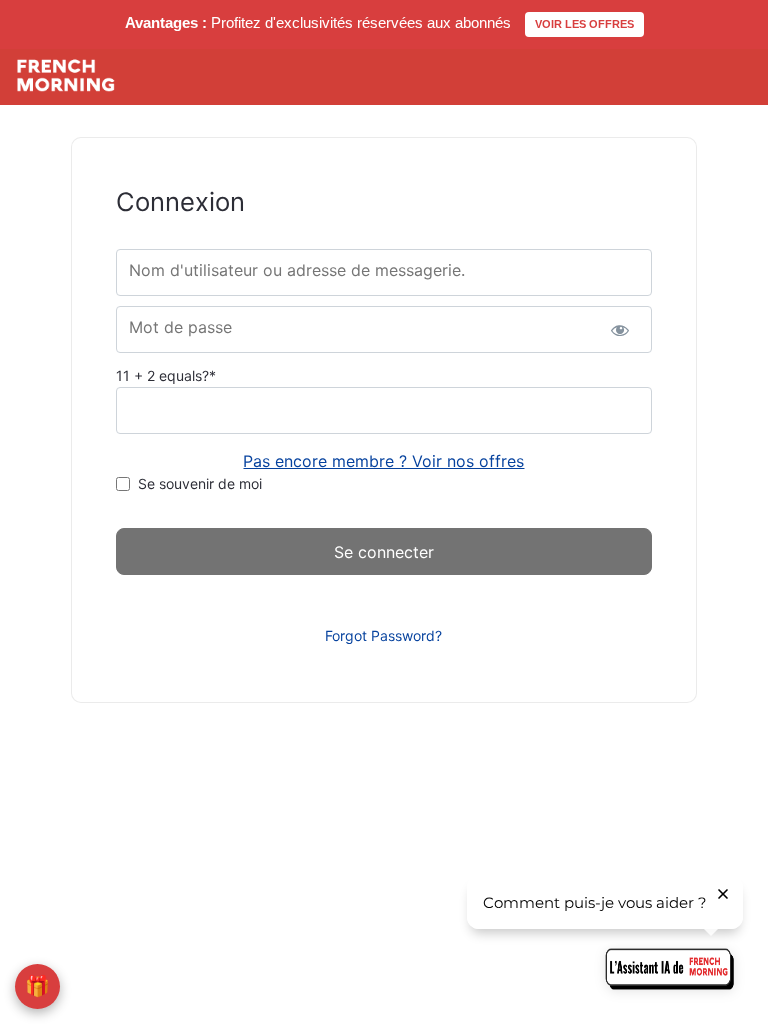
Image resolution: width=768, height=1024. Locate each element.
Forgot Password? (383, 635)
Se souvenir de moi (200, 483)
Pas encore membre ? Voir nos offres (383, 461)
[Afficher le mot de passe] (619, 329)
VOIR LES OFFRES (584, 24)
